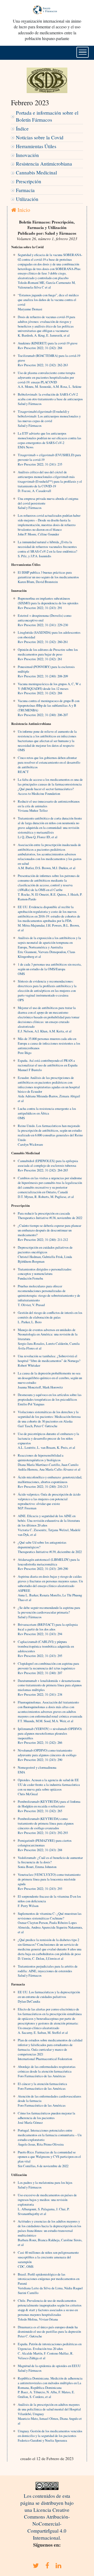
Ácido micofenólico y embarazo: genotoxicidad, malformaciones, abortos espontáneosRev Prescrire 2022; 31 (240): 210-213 (50, 1482)
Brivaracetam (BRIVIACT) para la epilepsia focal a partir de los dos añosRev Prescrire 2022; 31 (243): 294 (48, 1629)
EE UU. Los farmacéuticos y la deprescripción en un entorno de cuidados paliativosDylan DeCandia (49, 1997)
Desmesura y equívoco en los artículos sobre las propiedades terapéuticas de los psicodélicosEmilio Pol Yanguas (50, 1399)
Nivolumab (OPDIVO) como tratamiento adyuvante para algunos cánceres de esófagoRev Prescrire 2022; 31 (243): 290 (47, 1755)
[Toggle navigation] (83, 52)
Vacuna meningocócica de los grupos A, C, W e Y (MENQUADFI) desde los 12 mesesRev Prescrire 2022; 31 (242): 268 (49, 689)
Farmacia (25, 190)
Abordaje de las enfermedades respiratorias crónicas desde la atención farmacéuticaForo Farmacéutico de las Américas (47, 2071)
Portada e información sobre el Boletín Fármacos (47, 116)
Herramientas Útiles (36, 146)
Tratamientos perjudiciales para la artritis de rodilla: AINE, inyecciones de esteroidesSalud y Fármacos (48, 1971)
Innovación (27, 155)
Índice (22, 129)
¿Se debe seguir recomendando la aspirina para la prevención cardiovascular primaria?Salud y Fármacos (49, 1612)
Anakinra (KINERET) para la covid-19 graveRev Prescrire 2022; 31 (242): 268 (48, 345)
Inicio (23, 210)
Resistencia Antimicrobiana (44, 164)
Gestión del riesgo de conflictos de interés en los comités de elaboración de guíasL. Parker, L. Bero (50, 1317)
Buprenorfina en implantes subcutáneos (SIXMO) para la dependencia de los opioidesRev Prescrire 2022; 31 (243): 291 (48, 603)
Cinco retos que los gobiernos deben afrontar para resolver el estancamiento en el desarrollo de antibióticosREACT (49, 765)
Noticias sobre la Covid (40, 137)
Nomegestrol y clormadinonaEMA (37, 1770)
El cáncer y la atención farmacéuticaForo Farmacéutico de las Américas (42, 2086)
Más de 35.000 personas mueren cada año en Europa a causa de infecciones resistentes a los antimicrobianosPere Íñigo (49, 1046)
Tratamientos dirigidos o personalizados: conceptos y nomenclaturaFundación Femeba (45, 1274)
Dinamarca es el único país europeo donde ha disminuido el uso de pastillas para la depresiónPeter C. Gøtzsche (49, 2332)
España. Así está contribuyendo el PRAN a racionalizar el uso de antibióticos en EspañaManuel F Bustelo (48, 1065)
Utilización (27, 199)
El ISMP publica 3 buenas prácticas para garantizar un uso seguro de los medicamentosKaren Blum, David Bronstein (48, 577)
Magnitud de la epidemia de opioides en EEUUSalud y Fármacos (49, 2368)
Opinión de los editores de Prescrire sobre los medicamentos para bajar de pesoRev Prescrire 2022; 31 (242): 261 (48, 654)
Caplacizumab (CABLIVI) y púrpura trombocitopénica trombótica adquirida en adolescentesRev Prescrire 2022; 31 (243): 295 (46, 1649)
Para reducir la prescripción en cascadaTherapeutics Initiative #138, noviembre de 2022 (50, 1216)
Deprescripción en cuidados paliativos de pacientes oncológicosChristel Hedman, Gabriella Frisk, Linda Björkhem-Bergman (45, 1254)
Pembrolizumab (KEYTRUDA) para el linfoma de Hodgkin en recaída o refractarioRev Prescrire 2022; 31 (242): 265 (49, 1806)
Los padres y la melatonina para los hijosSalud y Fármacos (45, 2185)
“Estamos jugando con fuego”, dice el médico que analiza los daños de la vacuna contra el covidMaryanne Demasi (48, 302)
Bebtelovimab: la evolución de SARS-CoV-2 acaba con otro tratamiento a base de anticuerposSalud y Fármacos (50, 399)
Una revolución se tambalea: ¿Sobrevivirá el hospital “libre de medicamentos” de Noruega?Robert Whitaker (49, 1361)
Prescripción (29, 181)
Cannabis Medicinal (36, 172)
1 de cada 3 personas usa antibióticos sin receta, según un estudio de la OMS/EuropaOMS (50, 969)
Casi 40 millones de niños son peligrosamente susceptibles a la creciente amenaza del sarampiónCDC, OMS (48, 2259)
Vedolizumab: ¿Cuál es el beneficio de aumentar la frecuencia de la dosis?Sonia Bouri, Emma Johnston (50, 1862)
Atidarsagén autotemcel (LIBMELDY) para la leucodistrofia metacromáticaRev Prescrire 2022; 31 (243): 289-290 (49, 1564)
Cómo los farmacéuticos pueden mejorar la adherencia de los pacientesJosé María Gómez (46, 2118)
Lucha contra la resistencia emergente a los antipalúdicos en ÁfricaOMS (47, 1113)
